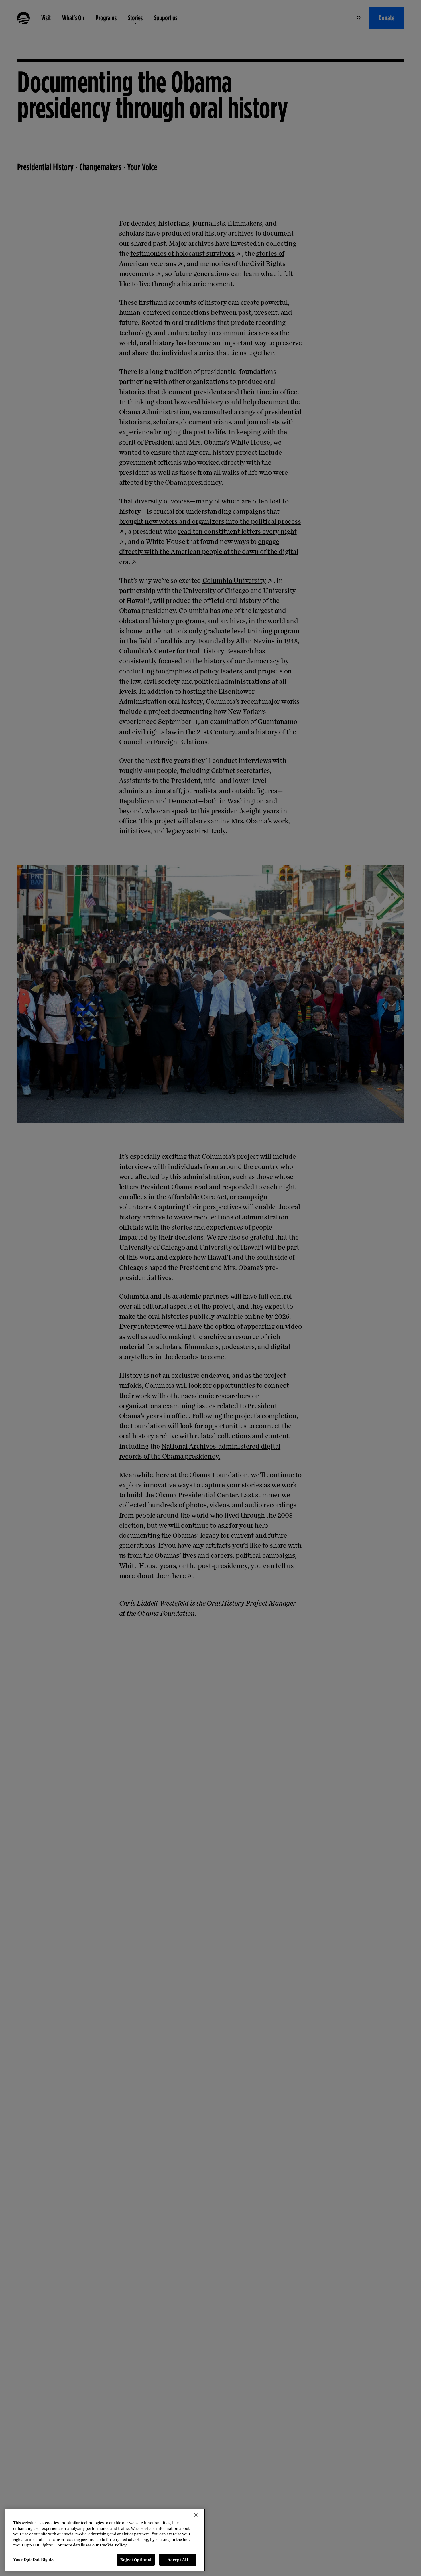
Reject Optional (136, 2560)
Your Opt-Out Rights (33, 2559)
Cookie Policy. (114, 2545)
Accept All (178, 2560)
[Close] (196, 2515)
